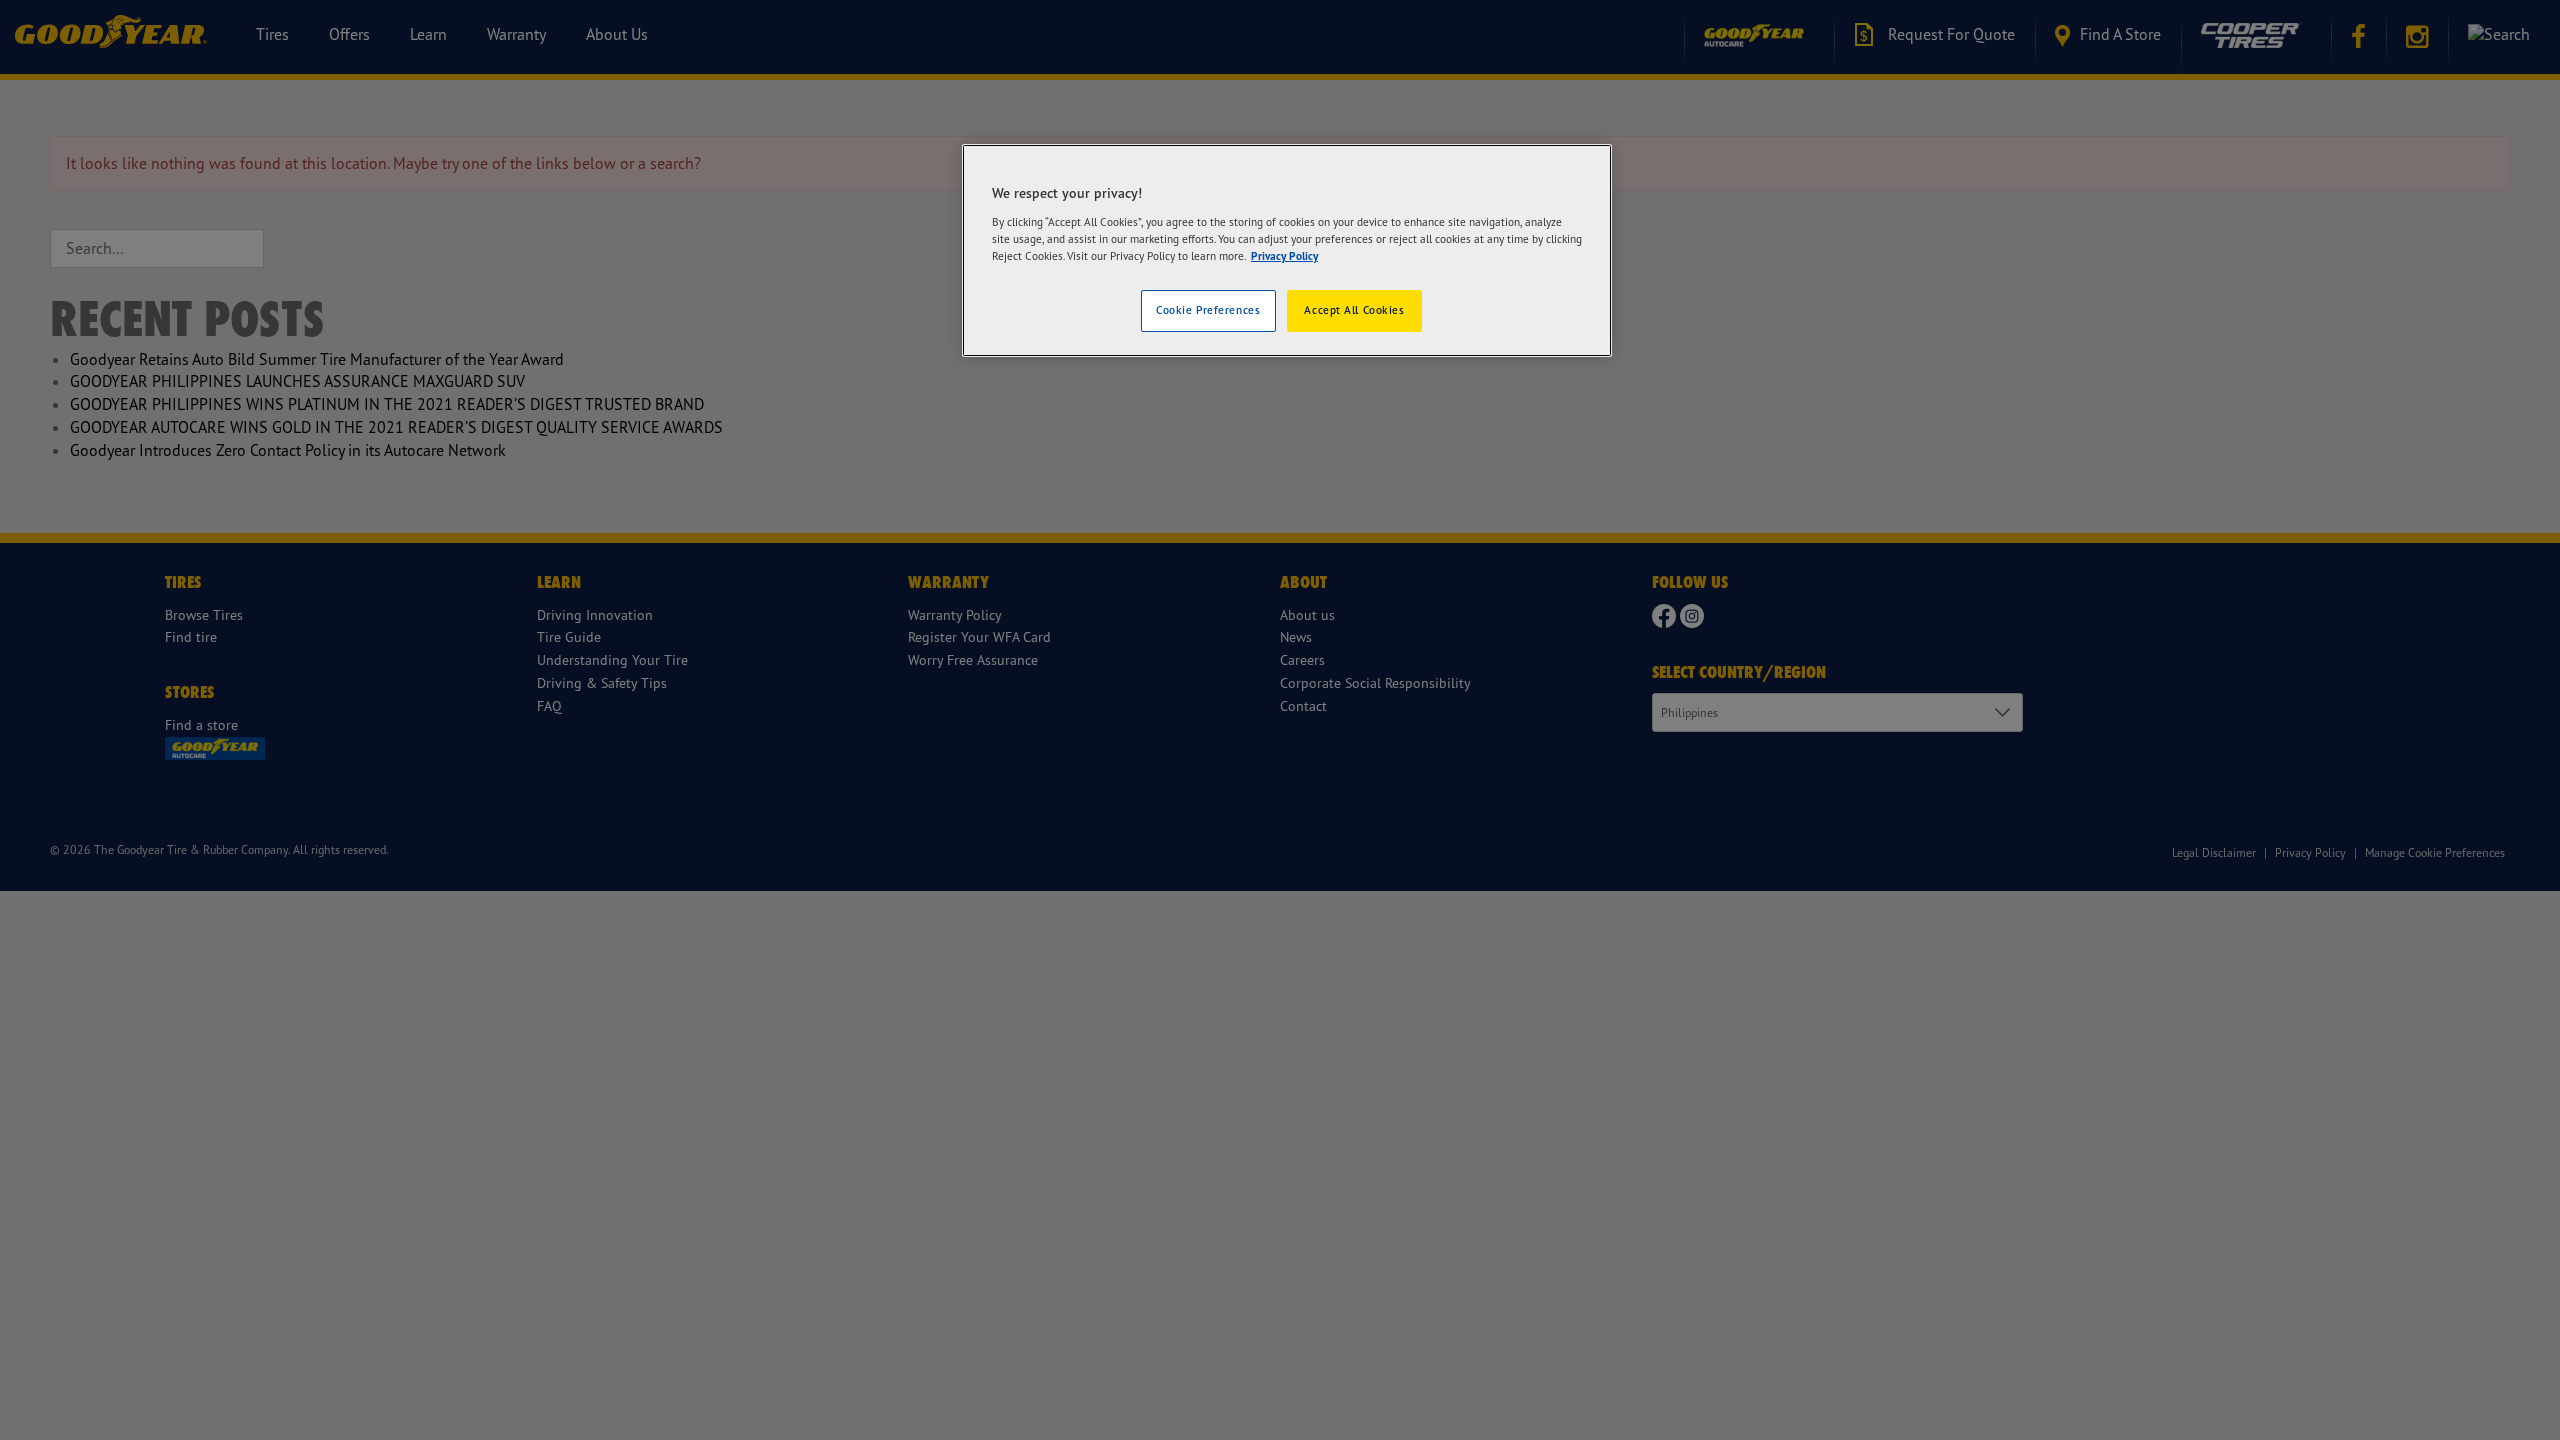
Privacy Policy (1284, 256)
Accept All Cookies (1354, 310)
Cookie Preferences (1208, 310)
